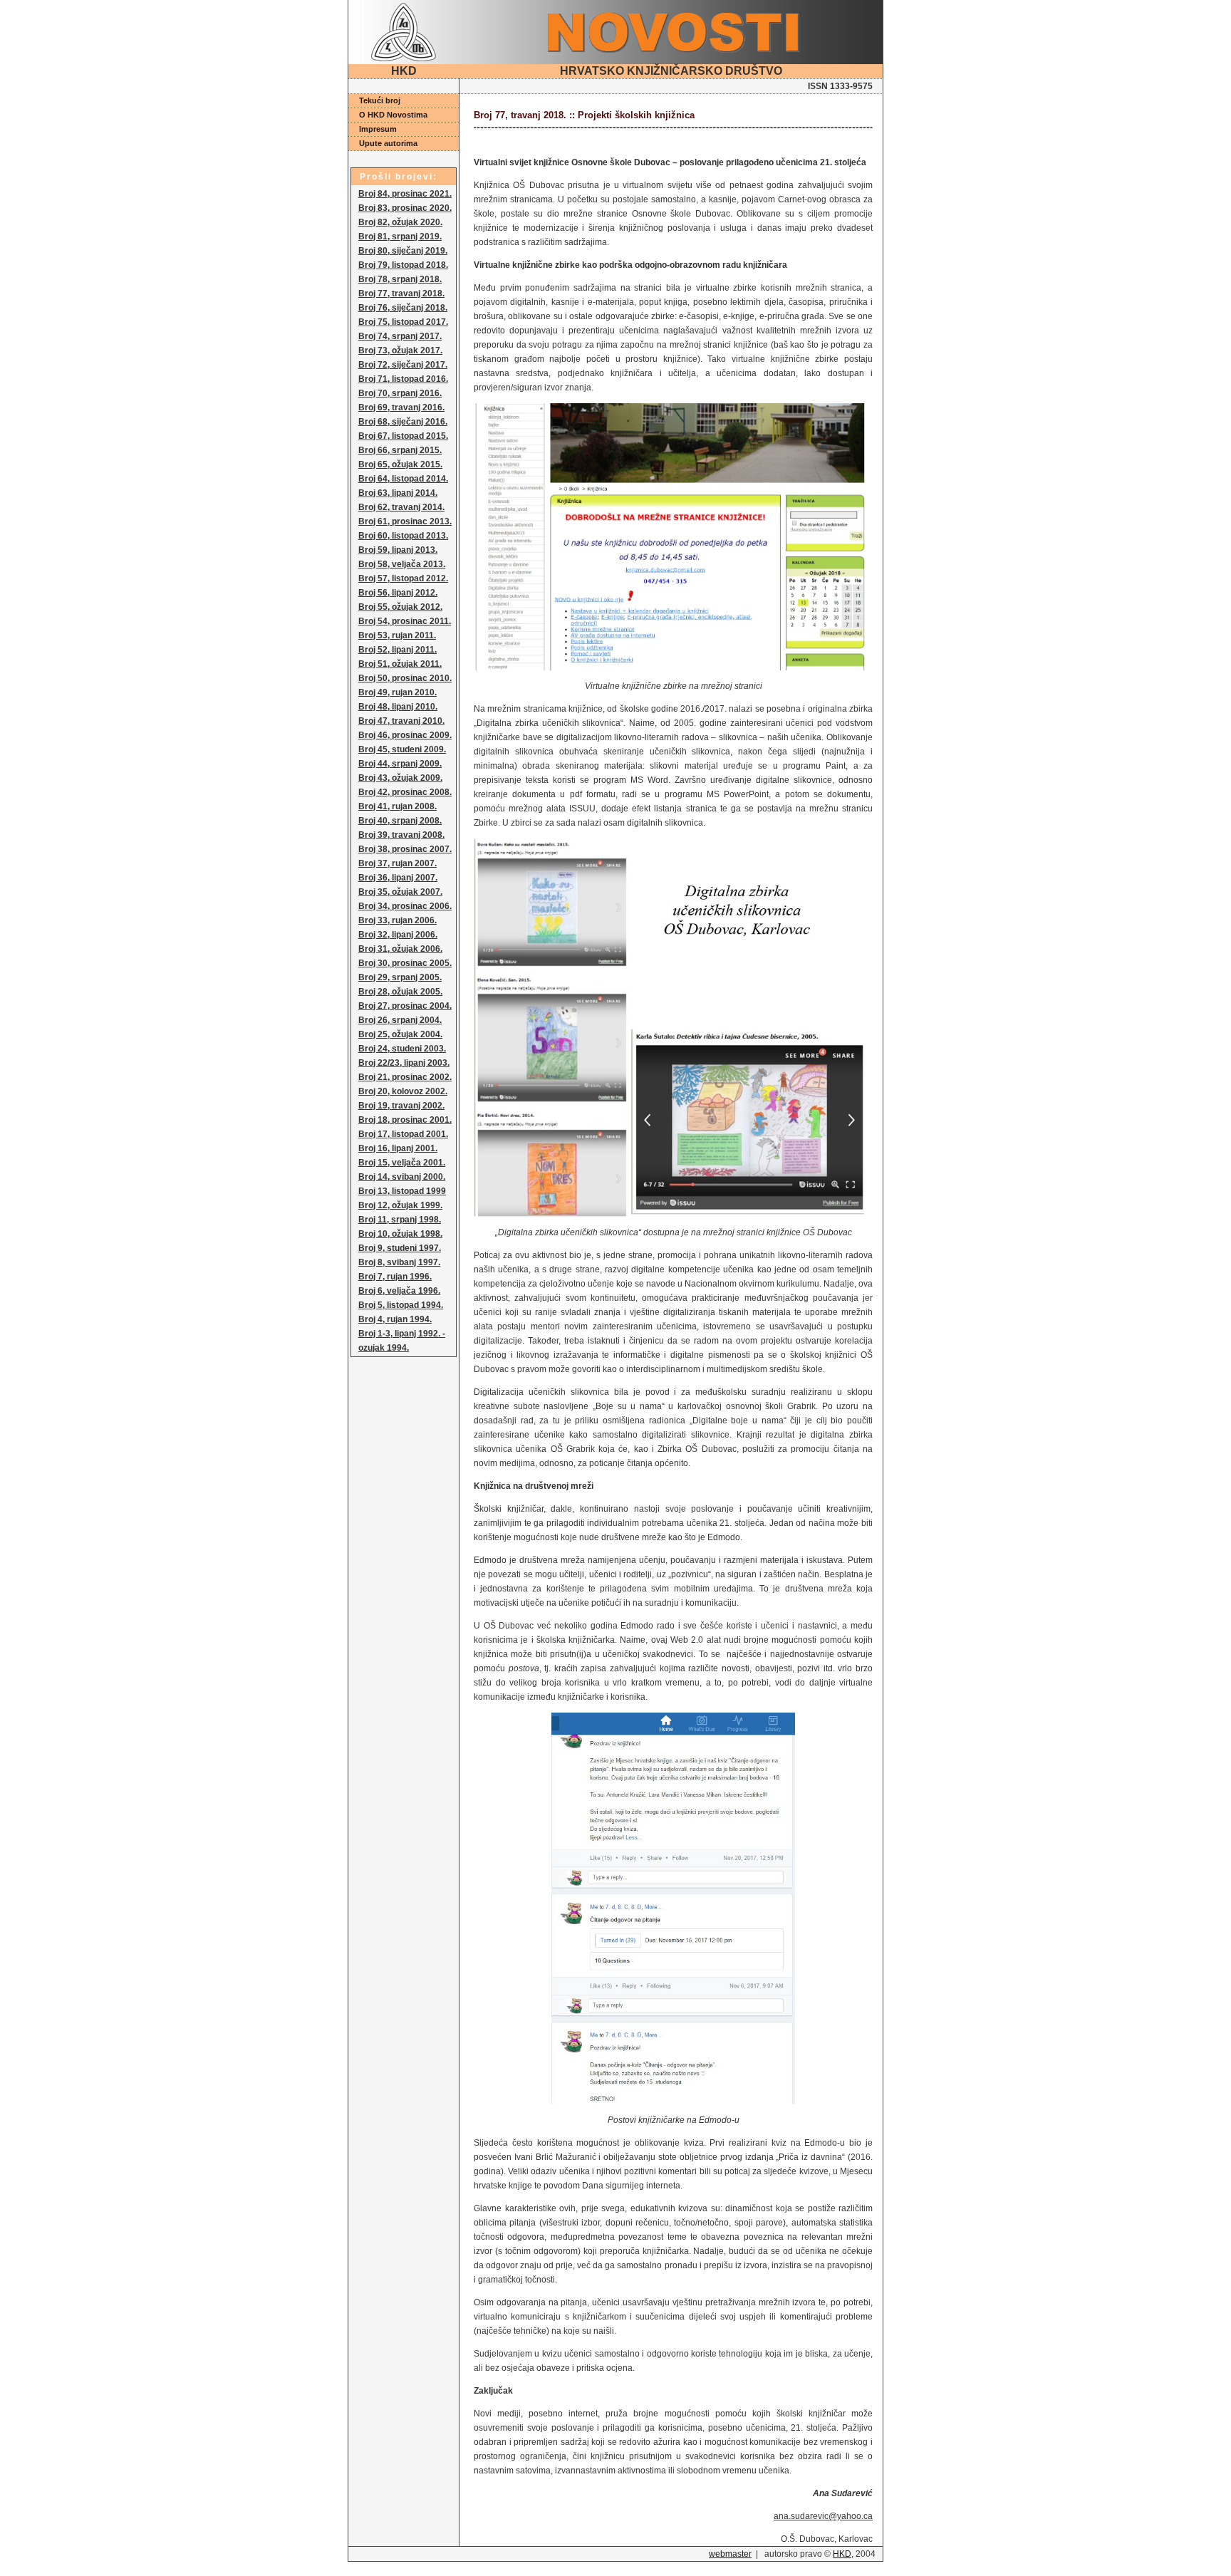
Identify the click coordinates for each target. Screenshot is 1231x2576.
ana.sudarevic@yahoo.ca (823, 2516)
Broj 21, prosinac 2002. (405, 1077)
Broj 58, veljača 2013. (402, 564)
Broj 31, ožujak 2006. (400, 949)
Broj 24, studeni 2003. (402, 1049)
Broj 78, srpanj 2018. (400, 279)
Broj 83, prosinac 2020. (405, 208)
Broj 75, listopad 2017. (403, 322)
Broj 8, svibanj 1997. (399, 1262)
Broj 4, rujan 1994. (395, 1319)
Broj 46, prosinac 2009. (405, 735)
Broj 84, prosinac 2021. (405, 194)
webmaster (730, 2554)
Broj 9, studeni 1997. (400, 1248)
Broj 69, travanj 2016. (401, 407)
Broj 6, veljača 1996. (399, 1291)
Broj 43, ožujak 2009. (400, 778)
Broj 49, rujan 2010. (398, 692)
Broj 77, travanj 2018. (401, 294)
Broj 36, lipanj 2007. (398, 878)
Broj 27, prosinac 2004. (405, 1006)
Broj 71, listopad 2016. (403, 379)
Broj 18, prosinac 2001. (405, 1120)
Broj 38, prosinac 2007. (405, 849)
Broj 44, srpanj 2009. (400, 764)
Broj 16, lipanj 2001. (398, 1148)
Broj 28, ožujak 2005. (400, 992)
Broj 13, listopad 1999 (402, 1191)
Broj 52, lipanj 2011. (398, 650)
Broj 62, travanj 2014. (401, 507)
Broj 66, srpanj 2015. (400, 450)
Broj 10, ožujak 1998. (400, 1234)
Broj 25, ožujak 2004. (400, 1034)
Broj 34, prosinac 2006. (405, 906)
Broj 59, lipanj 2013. (398, 550)
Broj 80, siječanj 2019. (403, 251)
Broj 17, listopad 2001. (403, 1134)
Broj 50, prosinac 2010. (405, 678)
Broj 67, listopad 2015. (403, 436)
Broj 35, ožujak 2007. (400, 892)
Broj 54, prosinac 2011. (405, 621)
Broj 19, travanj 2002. (401, 1106)
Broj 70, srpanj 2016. (400, 393)
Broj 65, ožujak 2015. (400, 464)
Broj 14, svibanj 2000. (402, 1177)
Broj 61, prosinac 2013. (405, 521)
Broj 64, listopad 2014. (403, 479)
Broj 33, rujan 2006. (398, 920)
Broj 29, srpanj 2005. (400, 977)
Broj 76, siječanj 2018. (403, 308)
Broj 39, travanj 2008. (401, 835)
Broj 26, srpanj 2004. (400, 1020)
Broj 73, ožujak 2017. (400, 350)
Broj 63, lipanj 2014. (398, 493)
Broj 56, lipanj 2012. (398, 593)
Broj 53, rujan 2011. (397, 635)
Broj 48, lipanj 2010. (398, 707)
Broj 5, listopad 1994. (401, 1305)
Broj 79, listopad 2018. (403, 265)
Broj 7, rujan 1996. (395, 1277)
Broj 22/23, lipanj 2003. (404, 1063)
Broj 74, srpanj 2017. (400, 336)
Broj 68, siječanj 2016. (403, 422)
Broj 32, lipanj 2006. (398, 935)
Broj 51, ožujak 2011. (400, 664)
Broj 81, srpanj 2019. (400, 237)
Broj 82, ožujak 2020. (400, 222)
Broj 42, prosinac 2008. (405, 792)
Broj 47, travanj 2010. (401, 721)
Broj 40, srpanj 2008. (400, 821)
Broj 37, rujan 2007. (398, 863)
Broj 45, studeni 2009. (402, 749)
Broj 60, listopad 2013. (403, 536)
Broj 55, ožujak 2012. (400, 607)
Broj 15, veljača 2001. (402, 1163)
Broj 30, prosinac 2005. (405, 963)
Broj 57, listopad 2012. (403, 578)
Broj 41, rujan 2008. (398, 806)
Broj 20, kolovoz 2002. (403, 1091)
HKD (842, 2554)
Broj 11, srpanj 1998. (400, 1220)
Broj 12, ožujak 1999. (400, 1205)
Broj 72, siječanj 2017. (403, 365)
